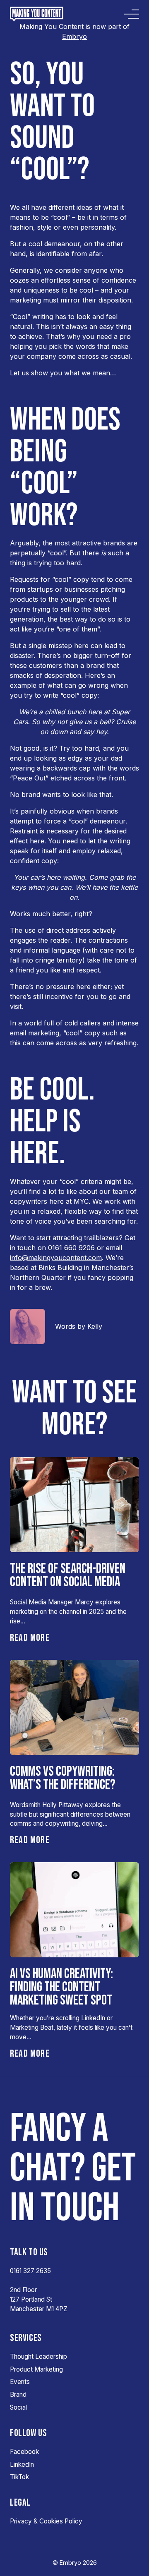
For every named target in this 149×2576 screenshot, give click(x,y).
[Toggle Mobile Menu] (132, 14)
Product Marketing (36, 2369)
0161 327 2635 (30, 2271)
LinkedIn (22, 2464)
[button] (30, 1638)
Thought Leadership (38, 2356)
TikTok (19, 2477)
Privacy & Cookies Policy (46, 2521)
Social (18, 2407)
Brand (18, 2395)
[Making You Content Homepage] (40, 14)
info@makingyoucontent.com (56, 1258)
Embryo (74, 36)
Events (20, 2382)
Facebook (24, 2452)
